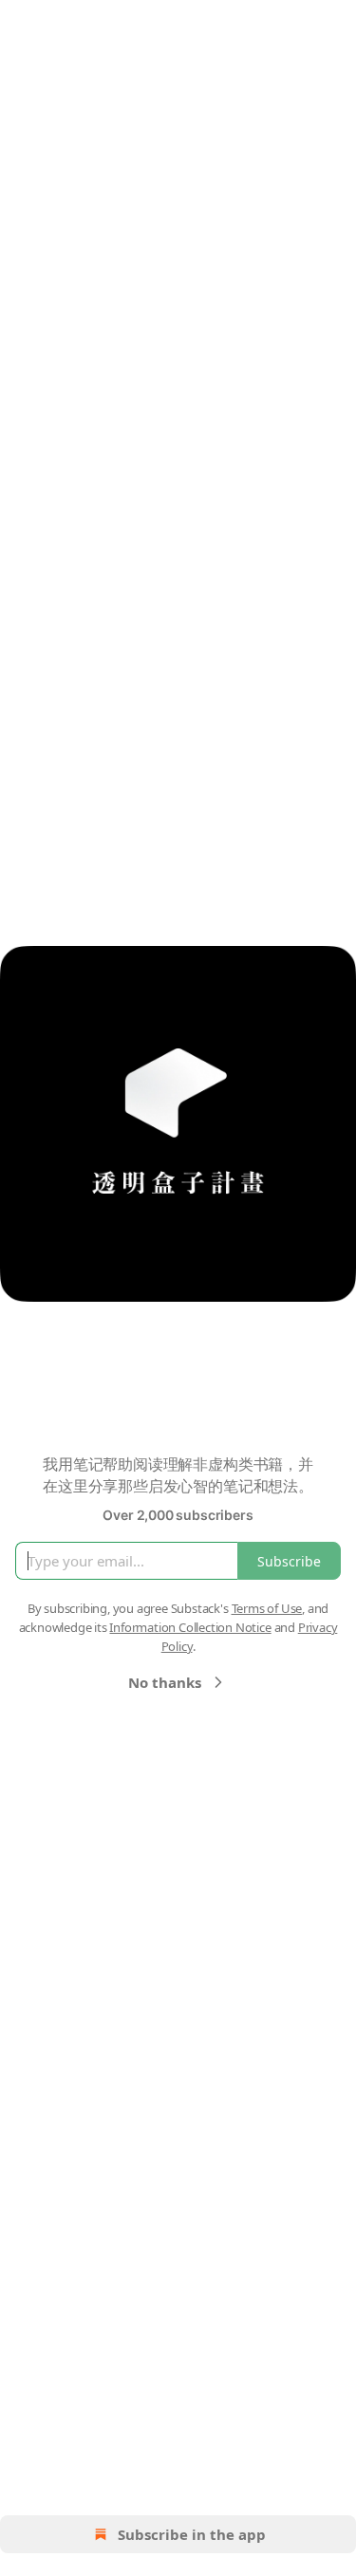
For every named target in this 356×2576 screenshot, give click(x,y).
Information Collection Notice (190, 1627)
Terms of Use (267, 1608)
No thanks (165, 1682)
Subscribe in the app (192, 2534)
